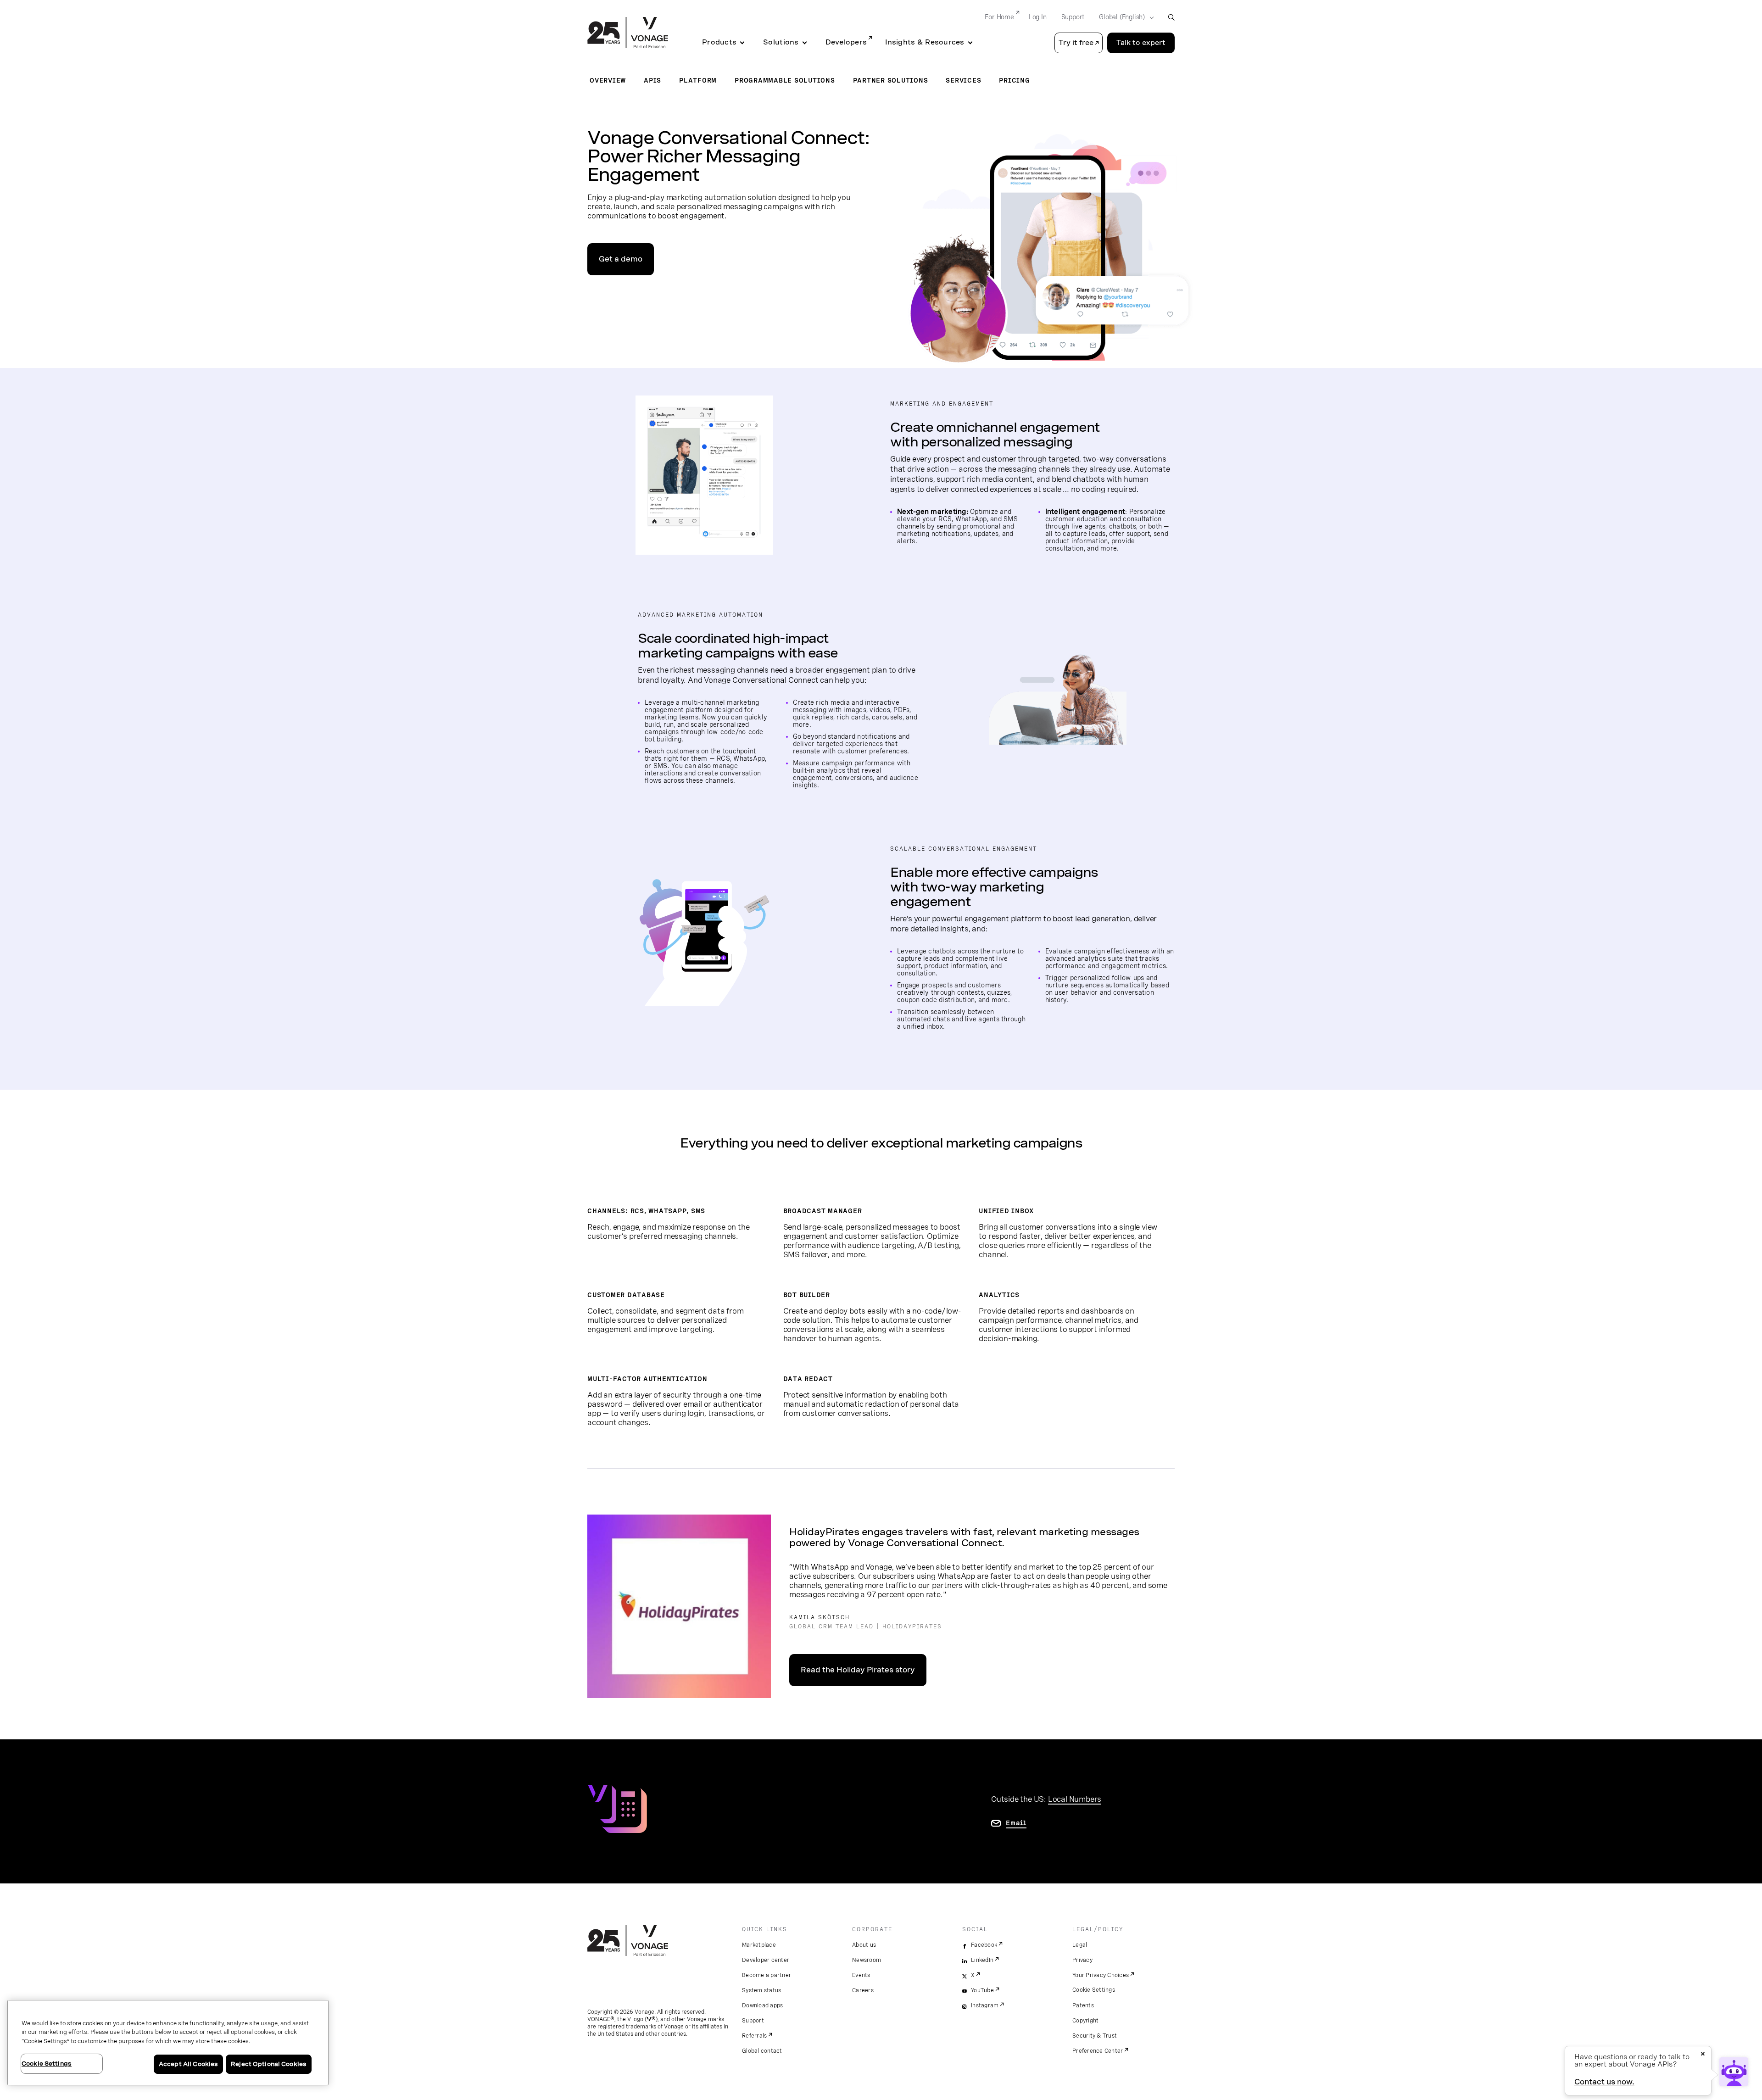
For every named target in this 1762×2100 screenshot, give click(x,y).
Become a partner (767, 1975)
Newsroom (867, 1960)
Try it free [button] (1076, 43)
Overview (608, 80)
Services (963, 80)
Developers (846, 42)
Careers (863, 1990)
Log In (1038, 17)
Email (1016, 1823)
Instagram (985, 2005)
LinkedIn (982, 1960)
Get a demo (621, 259)
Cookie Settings (1094, 1990)
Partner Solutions (891, 80)
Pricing (1014, 80)
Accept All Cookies (188, 2064)
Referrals (754, 2036)
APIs (652, 80)
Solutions (781, 42)
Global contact (762, 2051)
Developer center (766, 1960)
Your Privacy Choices (1101, 1975)
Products (719, 42)
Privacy (1082, 1960)
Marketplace (759, 1945)
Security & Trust (1095, 2036)
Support (1073, 17)
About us (864, 1945)
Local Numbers (1075, 1799)
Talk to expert (1141, 43)
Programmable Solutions (785, 80)
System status (761, 1990)
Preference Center (1098, 2051)
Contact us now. (1604, 2082)
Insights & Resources (925, 42)
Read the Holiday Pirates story (858, 1670)
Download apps (762, 2005)
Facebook (984, 1945)
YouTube (982, 1990)
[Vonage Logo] (628, 33)
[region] (168, 2043)
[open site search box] (1171, 17)
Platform (698, 80)
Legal (1080, 1945)
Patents (1083, 2005)
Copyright (1085, 2021)
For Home (999, 17)
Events (861, 1975)
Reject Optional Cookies (269, 2064)
